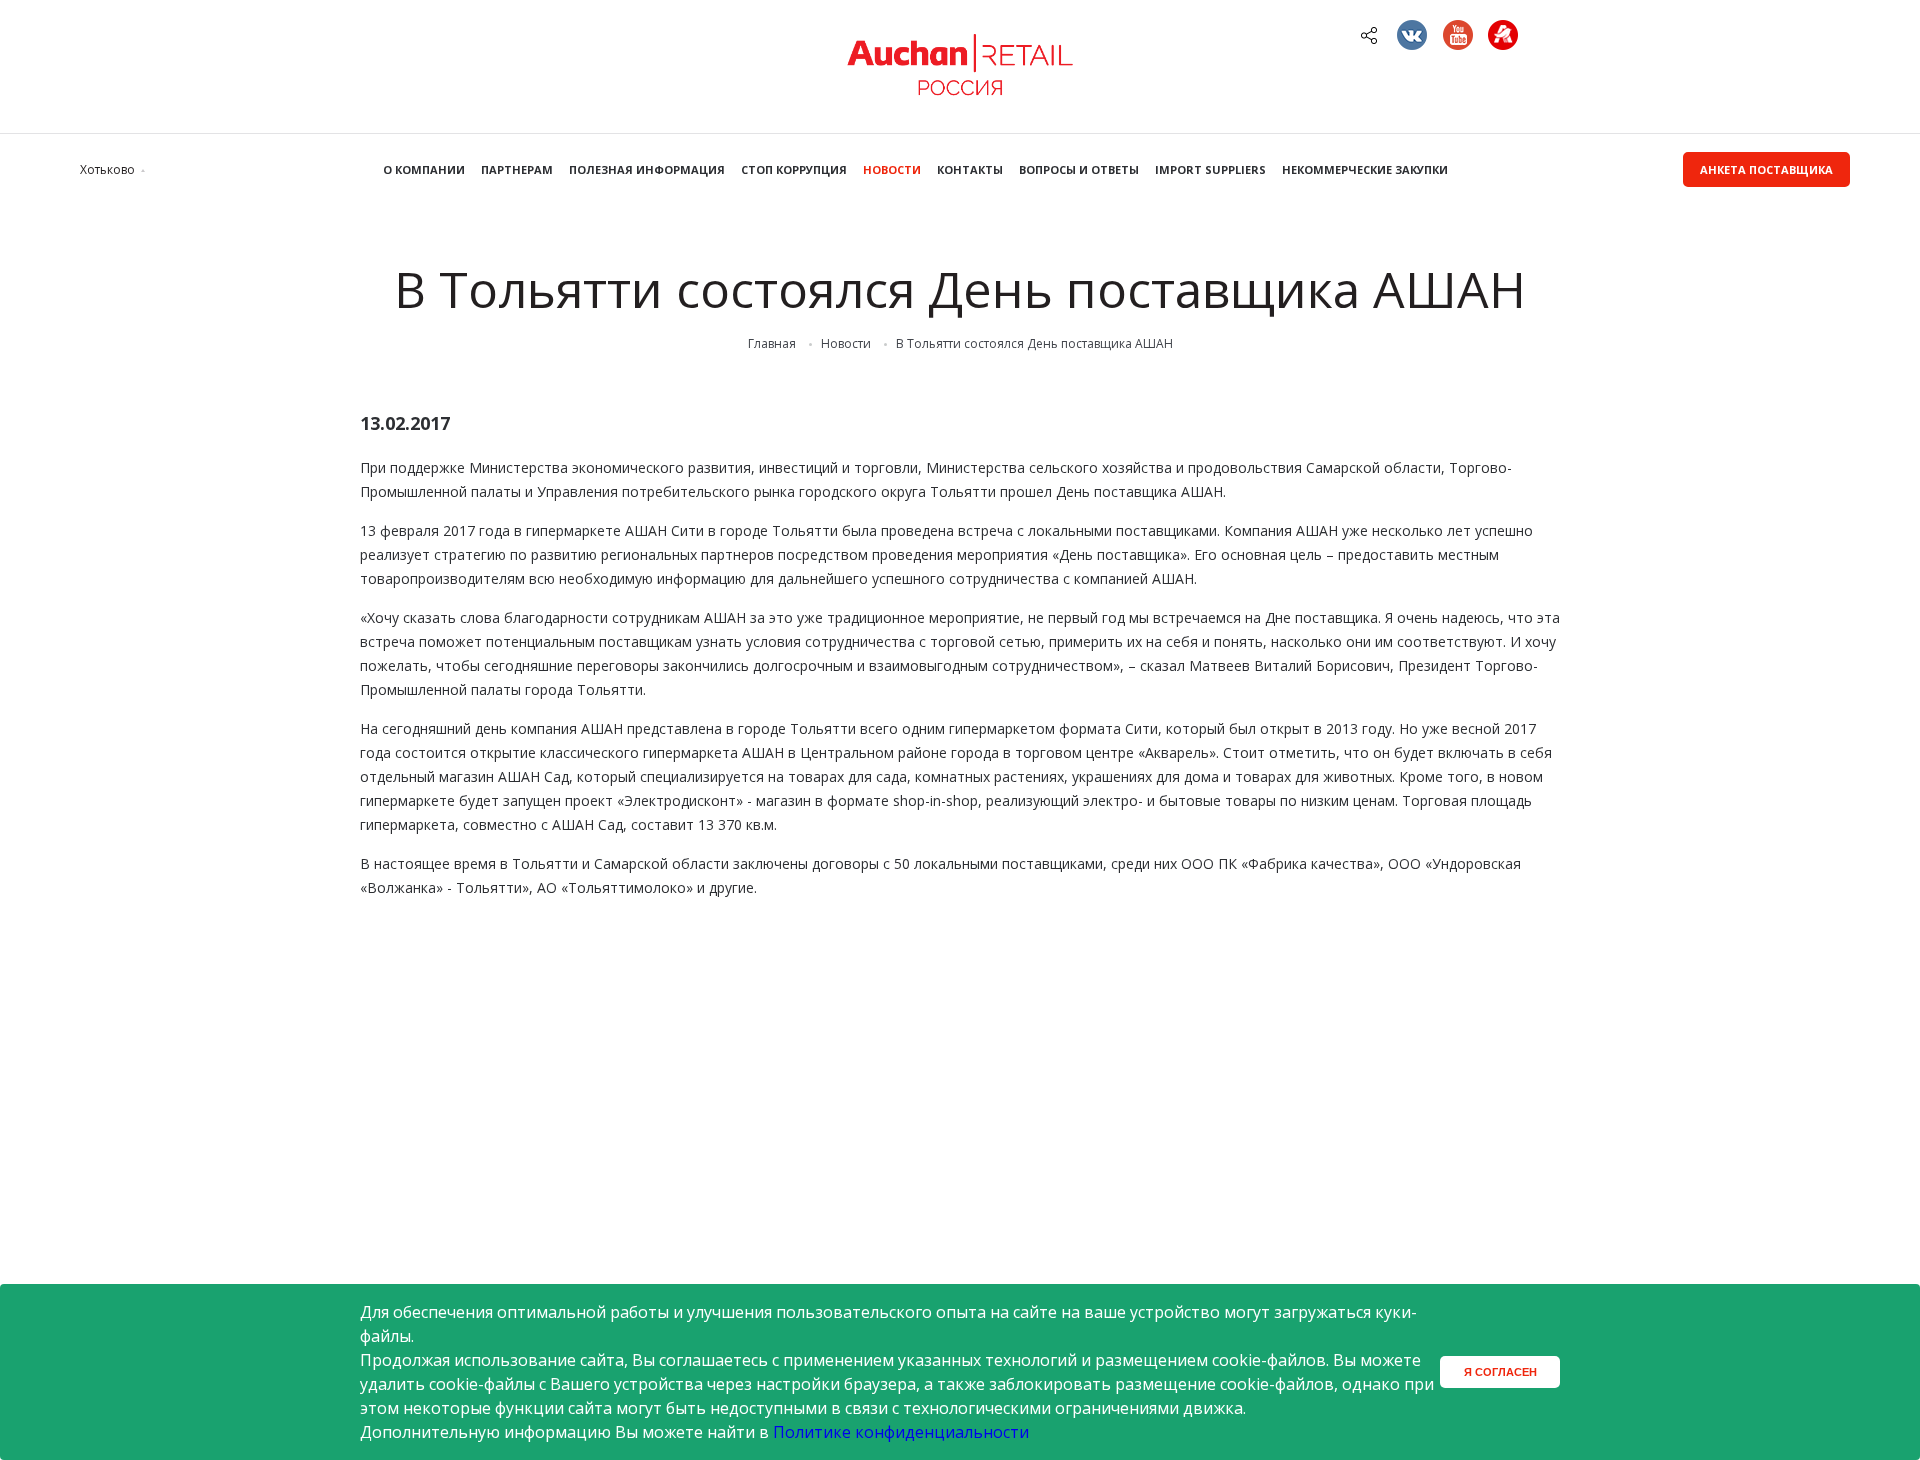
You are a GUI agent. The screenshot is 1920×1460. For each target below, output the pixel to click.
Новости (892, 169)
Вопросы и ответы (1079, 169)
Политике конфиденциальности (901, 1432)
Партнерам (517, 169)
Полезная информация (647, 169)
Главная (772, 344)
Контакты (970, 169)
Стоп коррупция (794, 169)
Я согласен (1500, 1372)
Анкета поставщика (1766, 169)
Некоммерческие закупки (1365, 169)
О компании (424, 169)
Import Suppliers (1210, 169)
